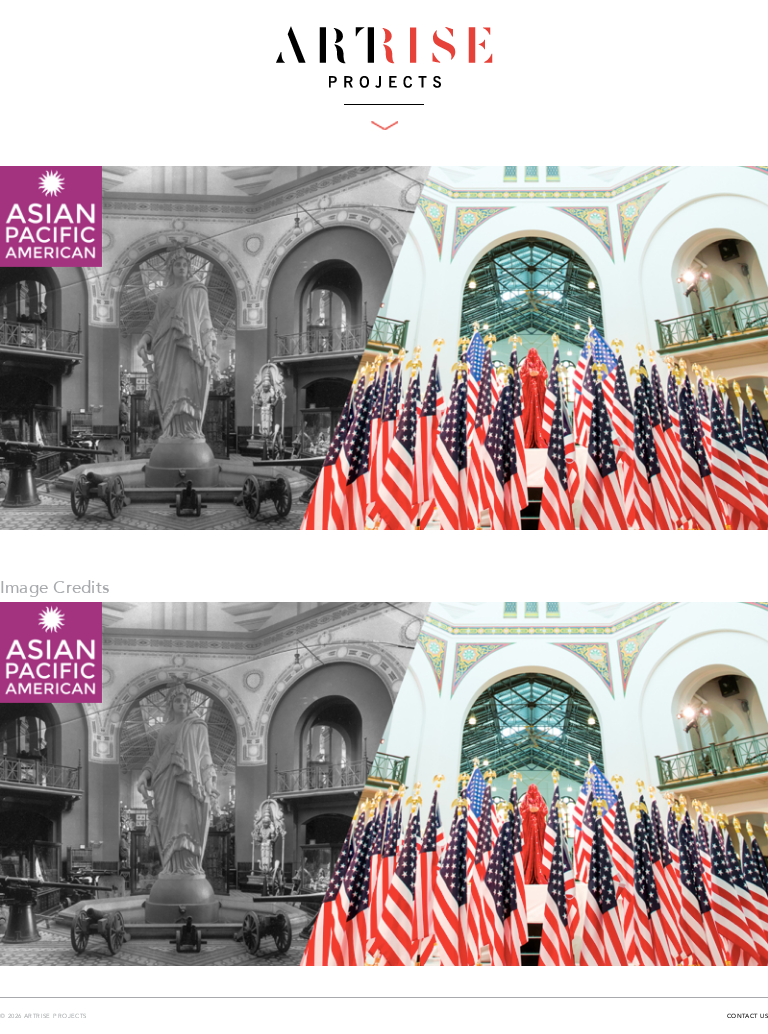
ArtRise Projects (384, 57)
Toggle (384, 125)
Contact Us (747, 1017)
